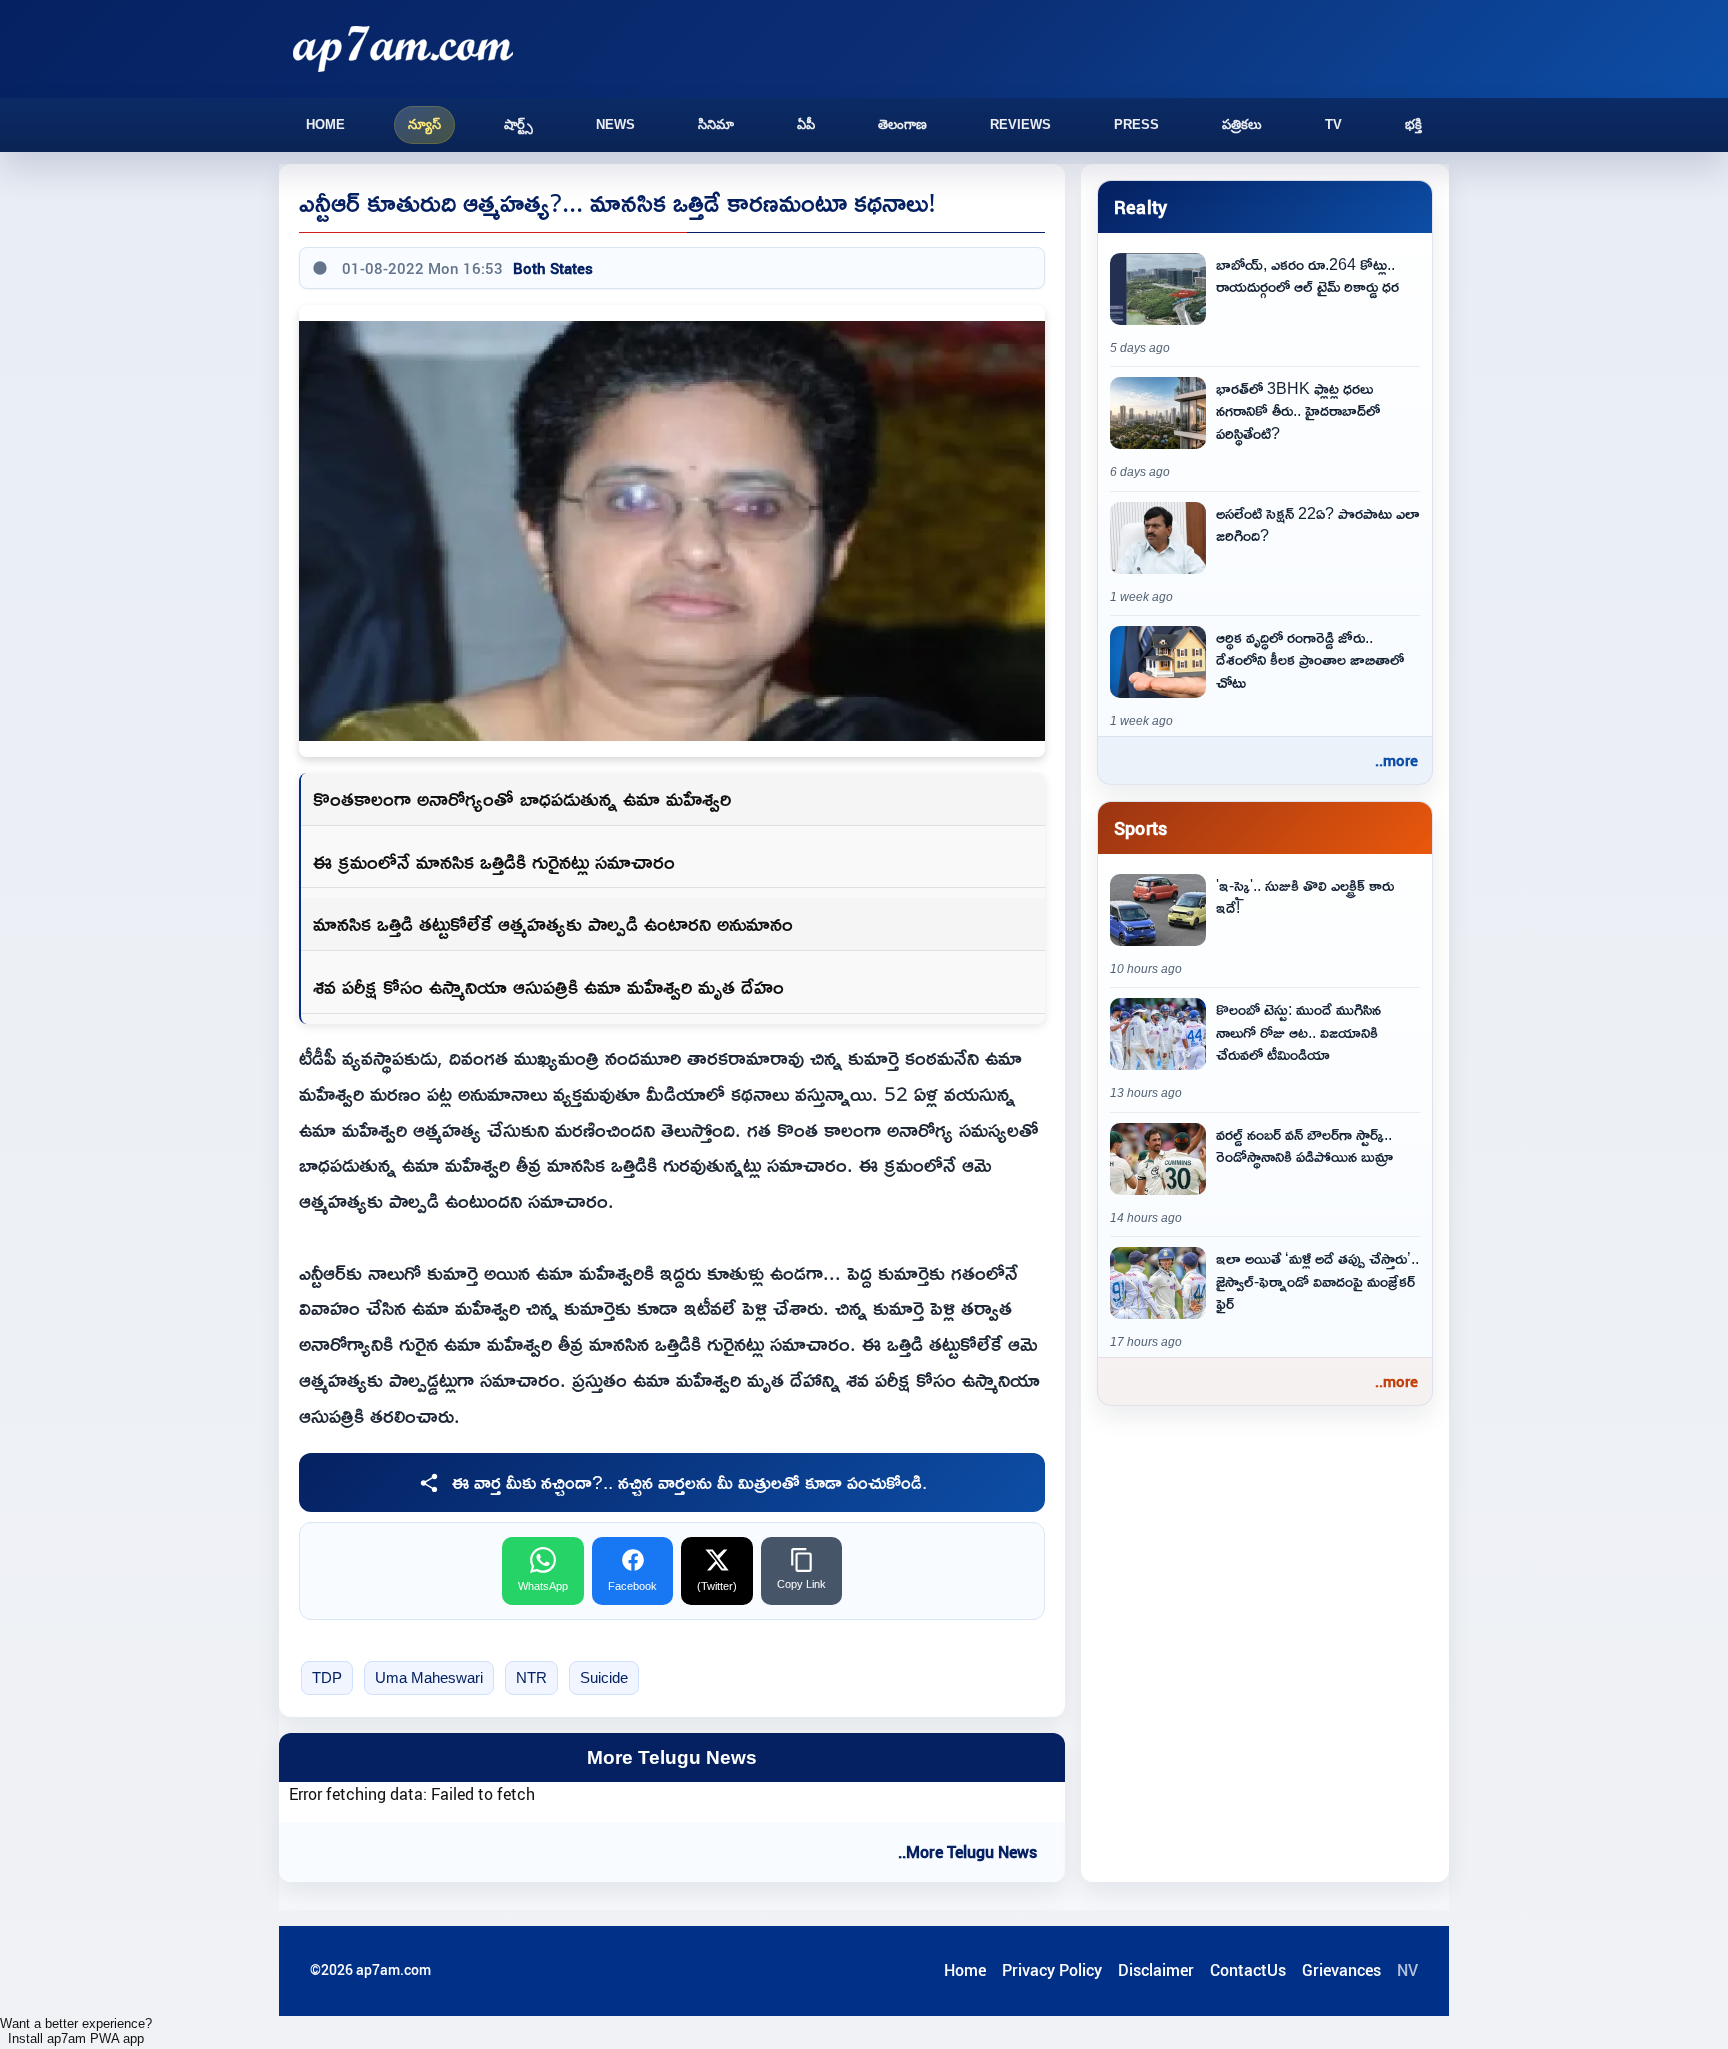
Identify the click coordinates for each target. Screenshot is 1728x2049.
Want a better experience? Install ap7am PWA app (76, 2031)
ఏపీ (806, 124)
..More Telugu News (967, 1852)
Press (1136, 124)
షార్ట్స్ (518, 124)
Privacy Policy (1052, 1970)
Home (325, 124)
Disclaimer (1156, 1970)
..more (1396, 760)
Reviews (1020, 124)
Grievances (1341, 1970)
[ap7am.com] (403, 48)
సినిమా (716, 124)
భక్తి (1413, 124)
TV (1333, 124)
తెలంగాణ (902, 124)
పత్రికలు (1242, 124)
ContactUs (1248, 1970)
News (615, 124)
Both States (553, 268)
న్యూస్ (424, 124)
